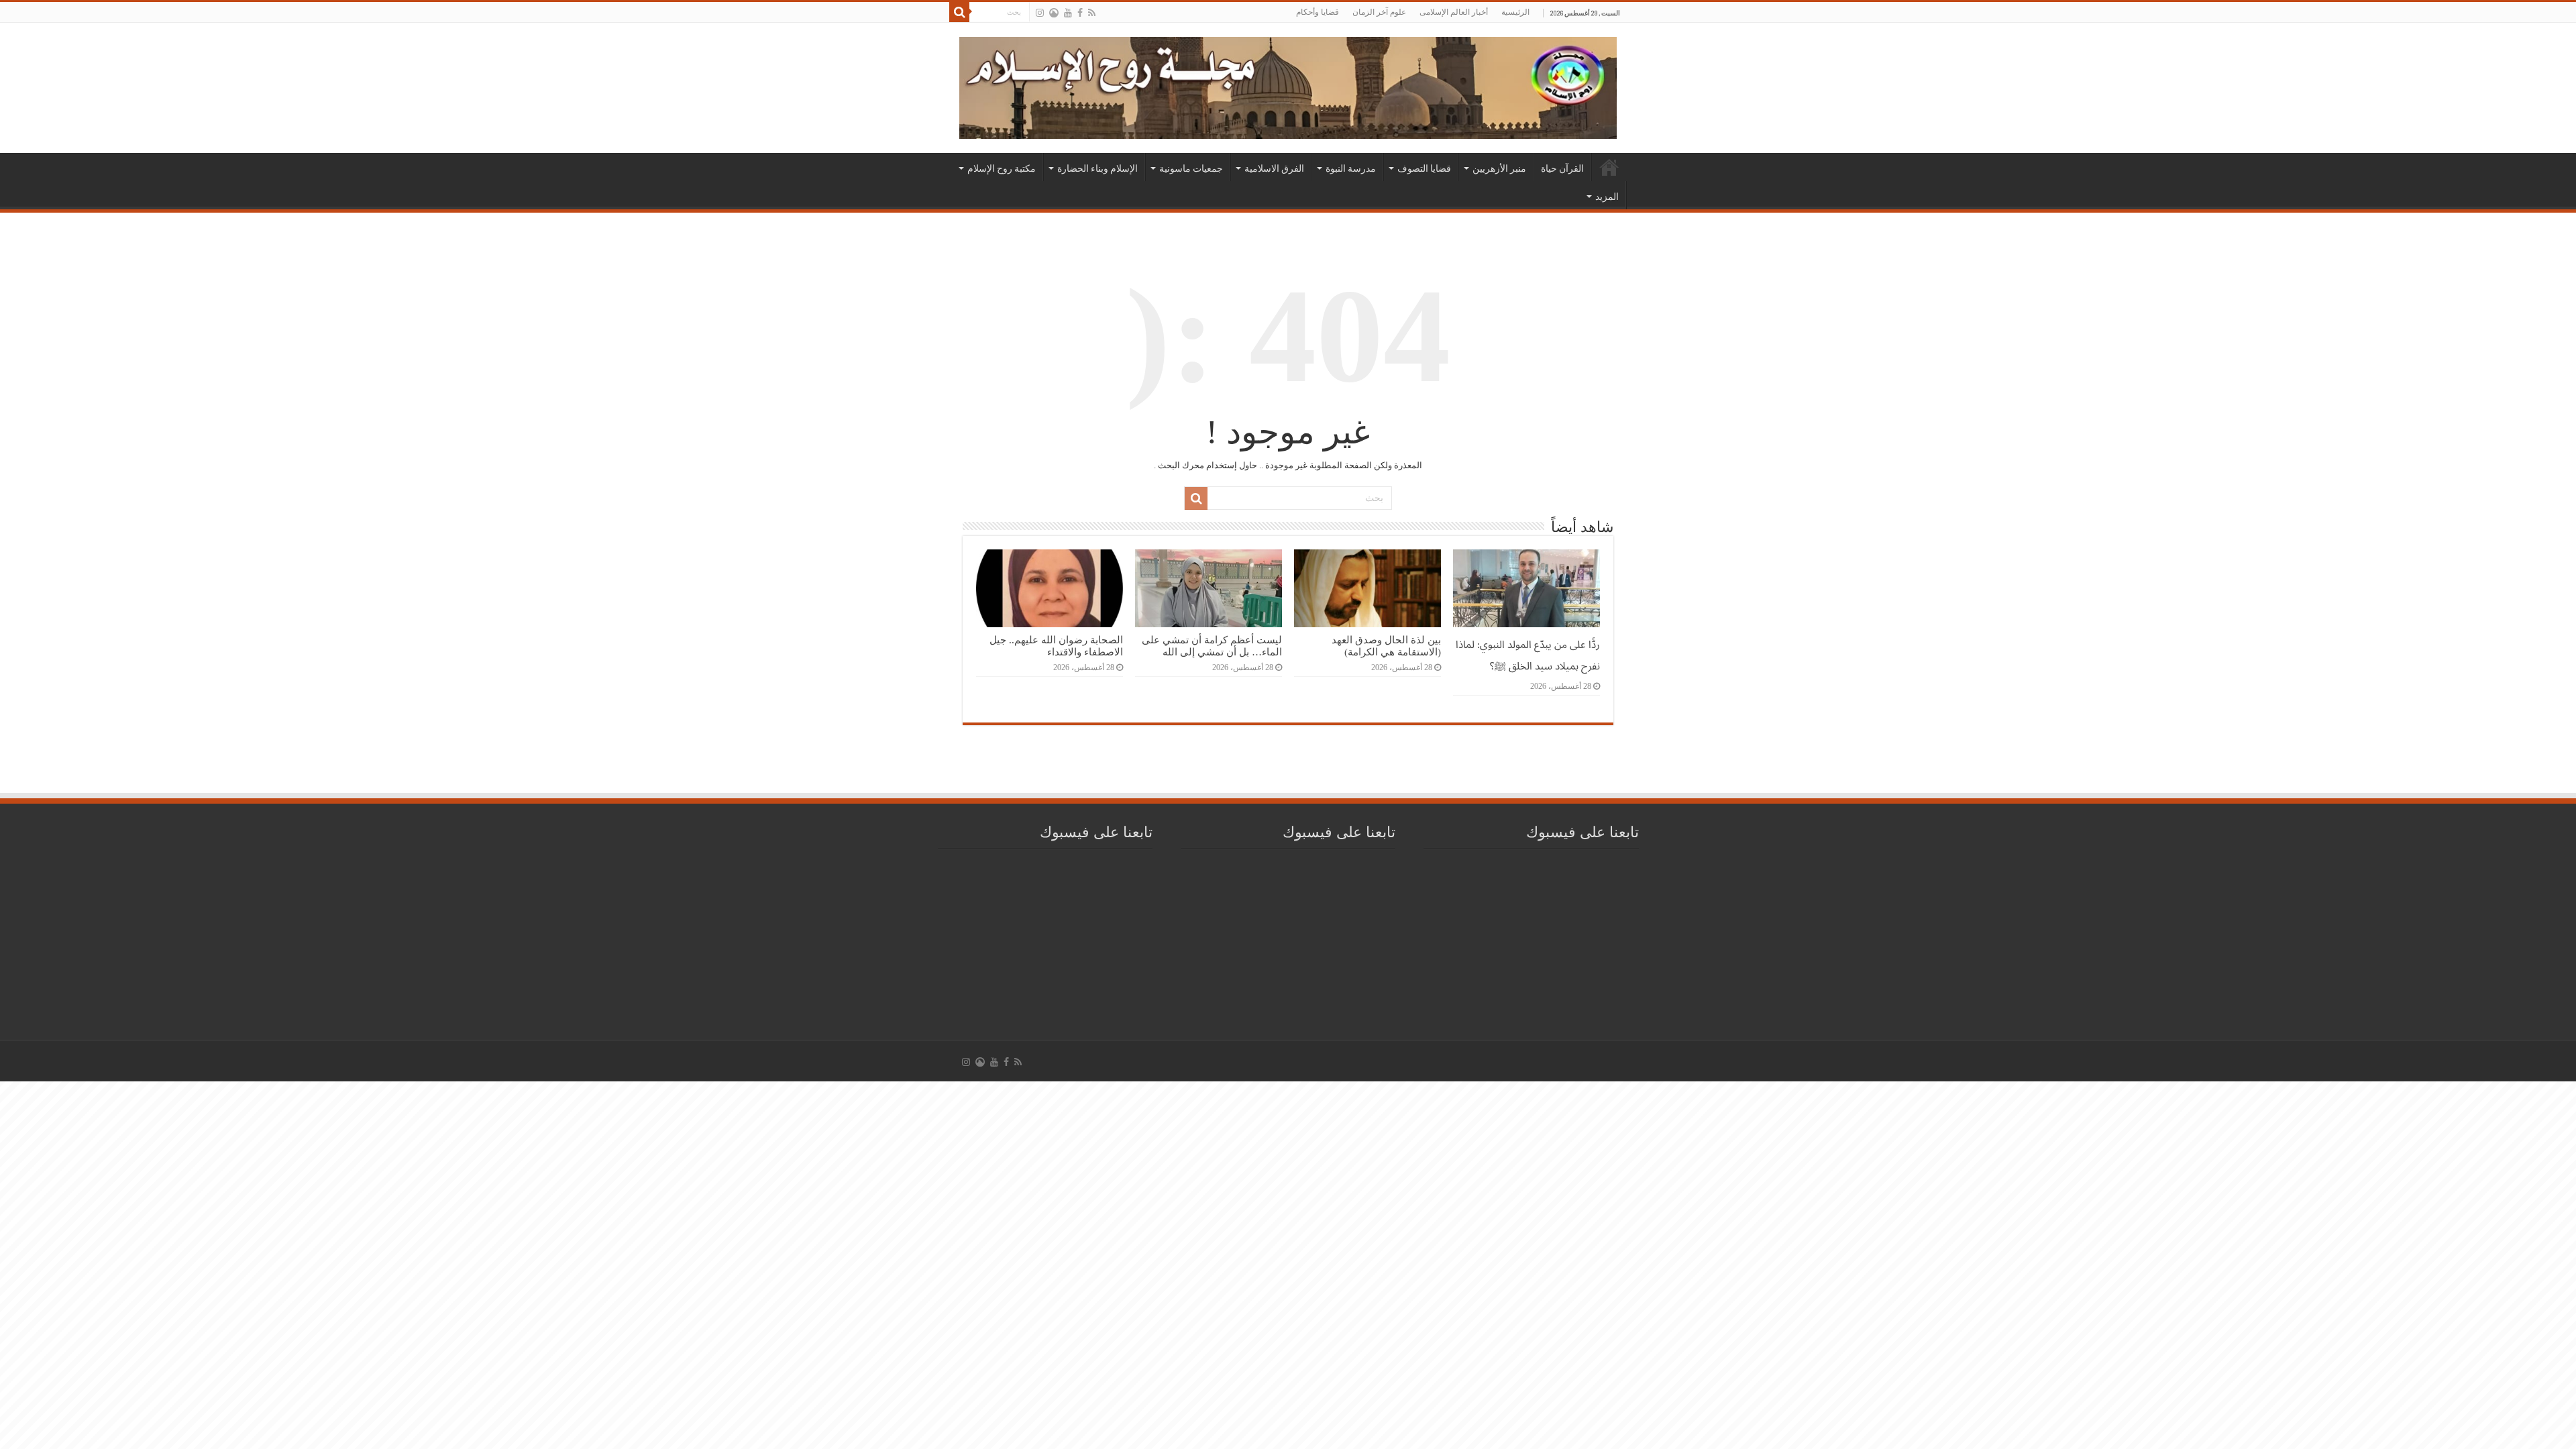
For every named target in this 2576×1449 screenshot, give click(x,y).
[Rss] (1092, 13)
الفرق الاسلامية (1274, 168)
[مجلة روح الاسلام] (1288, 85)
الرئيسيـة (1609, 167)
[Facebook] (1080, 13)
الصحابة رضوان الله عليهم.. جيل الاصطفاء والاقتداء (1056, 646)
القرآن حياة (1562, 168)
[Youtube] (1068, 13)
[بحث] (959, 12)
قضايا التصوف (1424, 168)
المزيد (1607, 197)
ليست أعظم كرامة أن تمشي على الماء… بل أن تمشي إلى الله (1212, 646)
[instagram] (1040, 13)
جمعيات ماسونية (1191, 168)
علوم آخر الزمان (1379, 12)
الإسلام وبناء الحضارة (1097, 168)
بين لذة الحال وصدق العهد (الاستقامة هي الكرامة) (1386, 646)
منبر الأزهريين (1499, 168)
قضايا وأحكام (1318, 12)
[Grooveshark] (1054, 13)
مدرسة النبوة (1351, 168)
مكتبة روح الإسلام (1002, 168)
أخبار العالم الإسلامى (1454, 12)
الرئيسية (1515, 12)
